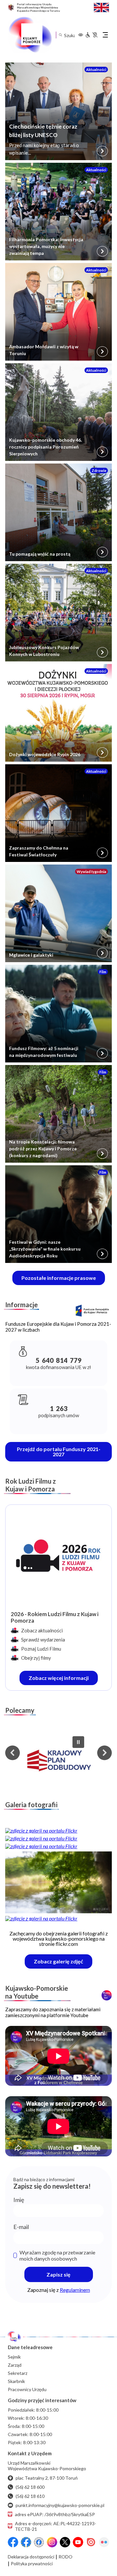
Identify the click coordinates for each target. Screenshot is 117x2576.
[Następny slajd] (104, 1753)
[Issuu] (91, 2542)
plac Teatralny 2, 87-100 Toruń (47, 2478)
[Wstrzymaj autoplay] (78, 1742)
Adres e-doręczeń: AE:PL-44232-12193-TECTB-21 (56, 2526)
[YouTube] (78, 2542)
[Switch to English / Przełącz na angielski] (101, 7)
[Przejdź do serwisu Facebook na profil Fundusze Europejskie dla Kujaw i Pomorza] (26, 2542)
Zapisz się (58, 2274)
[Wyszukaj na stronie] (60, 35)
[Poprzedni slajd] (13, 1753)
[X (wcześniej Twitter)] (65, 2542)
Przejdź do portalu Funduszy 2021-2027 (59, 1452)
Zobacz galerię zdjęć (63, 1963)
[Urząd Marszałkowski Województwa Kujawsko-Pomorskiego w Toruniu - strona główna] (30, 35)
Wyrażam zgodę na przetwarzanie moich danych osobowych (57, 2255)
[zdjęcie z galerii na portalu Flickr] (58, 1831)
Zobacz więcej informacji (63, 1680)
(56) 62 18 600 (30, 2487)
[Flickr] (104, 2542)
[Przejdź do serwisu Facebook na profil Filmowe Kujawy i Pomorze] (39, 2542)
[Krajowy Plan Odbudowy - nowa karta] (58, 1761)
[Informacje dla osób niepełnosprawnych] (91, 35)
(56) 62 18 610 (30, 2496)
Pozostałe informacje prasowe (59, 1278)
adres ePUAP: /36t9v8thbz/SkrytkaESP (55, 2514)
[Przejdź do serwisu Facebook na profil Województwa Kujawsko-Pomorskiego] (13, 2542)
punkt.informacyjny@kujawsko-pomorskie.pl (60, 2505)
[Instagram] (52, 2542)
